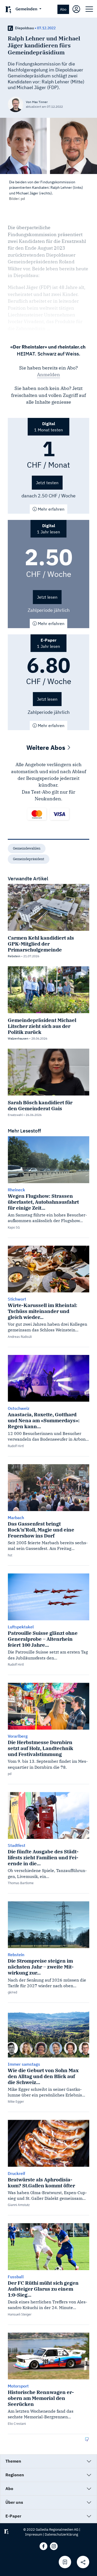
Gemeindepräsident (29, 859)
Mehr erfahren (51, 509)
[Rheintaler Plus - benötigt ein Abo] (10, 28)
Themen (13, 2461)
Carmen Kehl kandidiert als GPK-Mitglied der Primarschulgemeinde (41, 944)
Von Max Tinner (37, 102)
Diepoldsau (24, 28)
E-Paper (13, 2516)
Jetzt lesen (47, 597)
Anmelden (48, 375)
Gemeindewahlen (27, 848)
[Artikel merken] (65, 2562)
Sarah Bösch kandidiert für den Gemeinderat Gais (40, 1105)
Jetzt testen (47, 483)
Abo (63, 9)
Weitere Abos (47, 748)
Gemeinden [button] (27, 9)
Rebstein (14, 956)
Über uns (14, 2502)
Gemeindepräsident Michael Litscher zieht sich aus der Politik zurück (42, 1026)
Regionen (15, 2475)
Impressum (34, 2534)
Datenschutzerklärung (61, 2534)
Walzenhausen (18, 1038)
